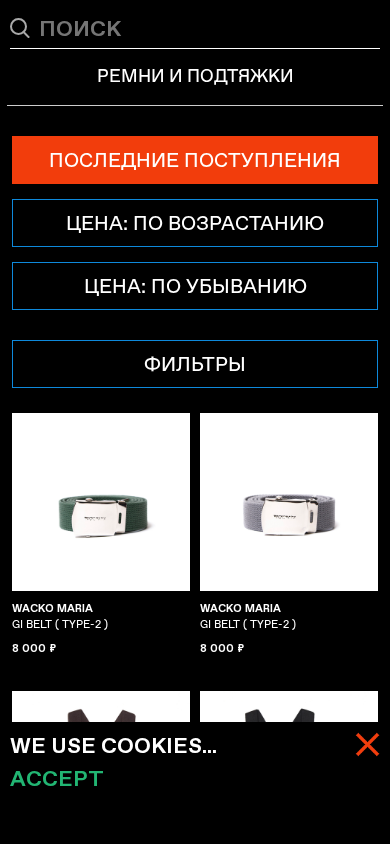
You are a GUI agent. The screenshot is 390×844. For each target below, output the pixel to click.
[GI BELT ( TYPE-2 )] (101, 502)
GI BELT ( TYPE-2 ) (60, 616)
